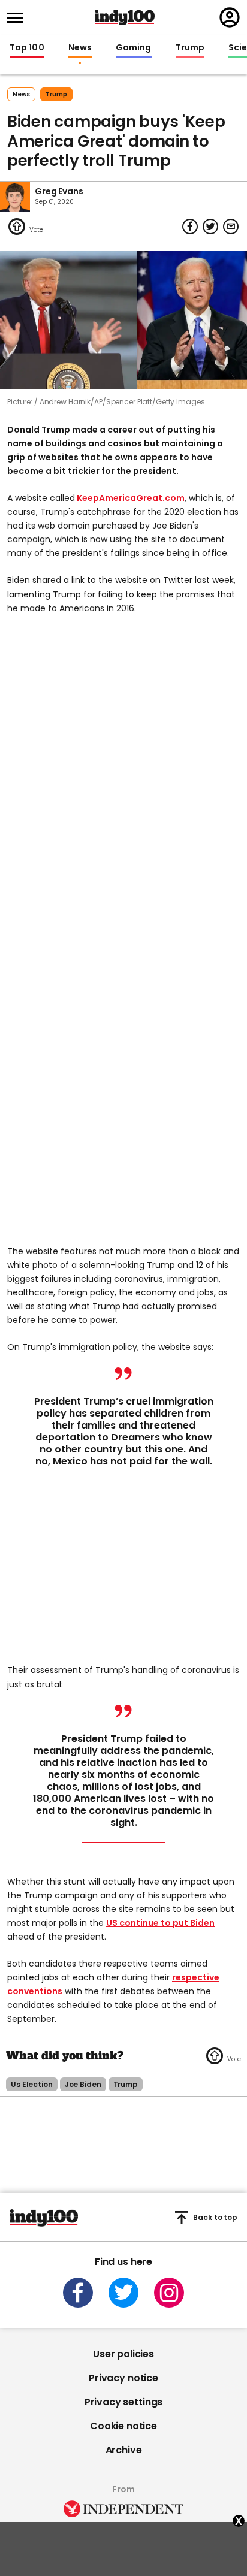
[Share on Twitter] (210, 227)
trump (56, 94)
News (80, 48)
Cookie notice (123, 2426)
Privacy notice (123, 2378)
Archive (124, 2450)
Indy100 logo (125, 17)
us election (32, 2084)
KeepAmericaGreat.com (130, 498)
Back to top (215, 2217)
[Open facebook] (78, 2293)
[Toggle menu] (19, 18)
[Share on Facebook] (190, 227)
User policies (123, 2354)
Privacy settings (123, 2402)
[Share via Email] (231, 227)
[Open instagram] (169, 2293)
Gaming (134, 48)
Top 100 (27, 48)
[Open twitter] (123, 2293)
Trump (190, 48)
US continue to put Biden (160, 1923)
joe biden (83, 2084)
